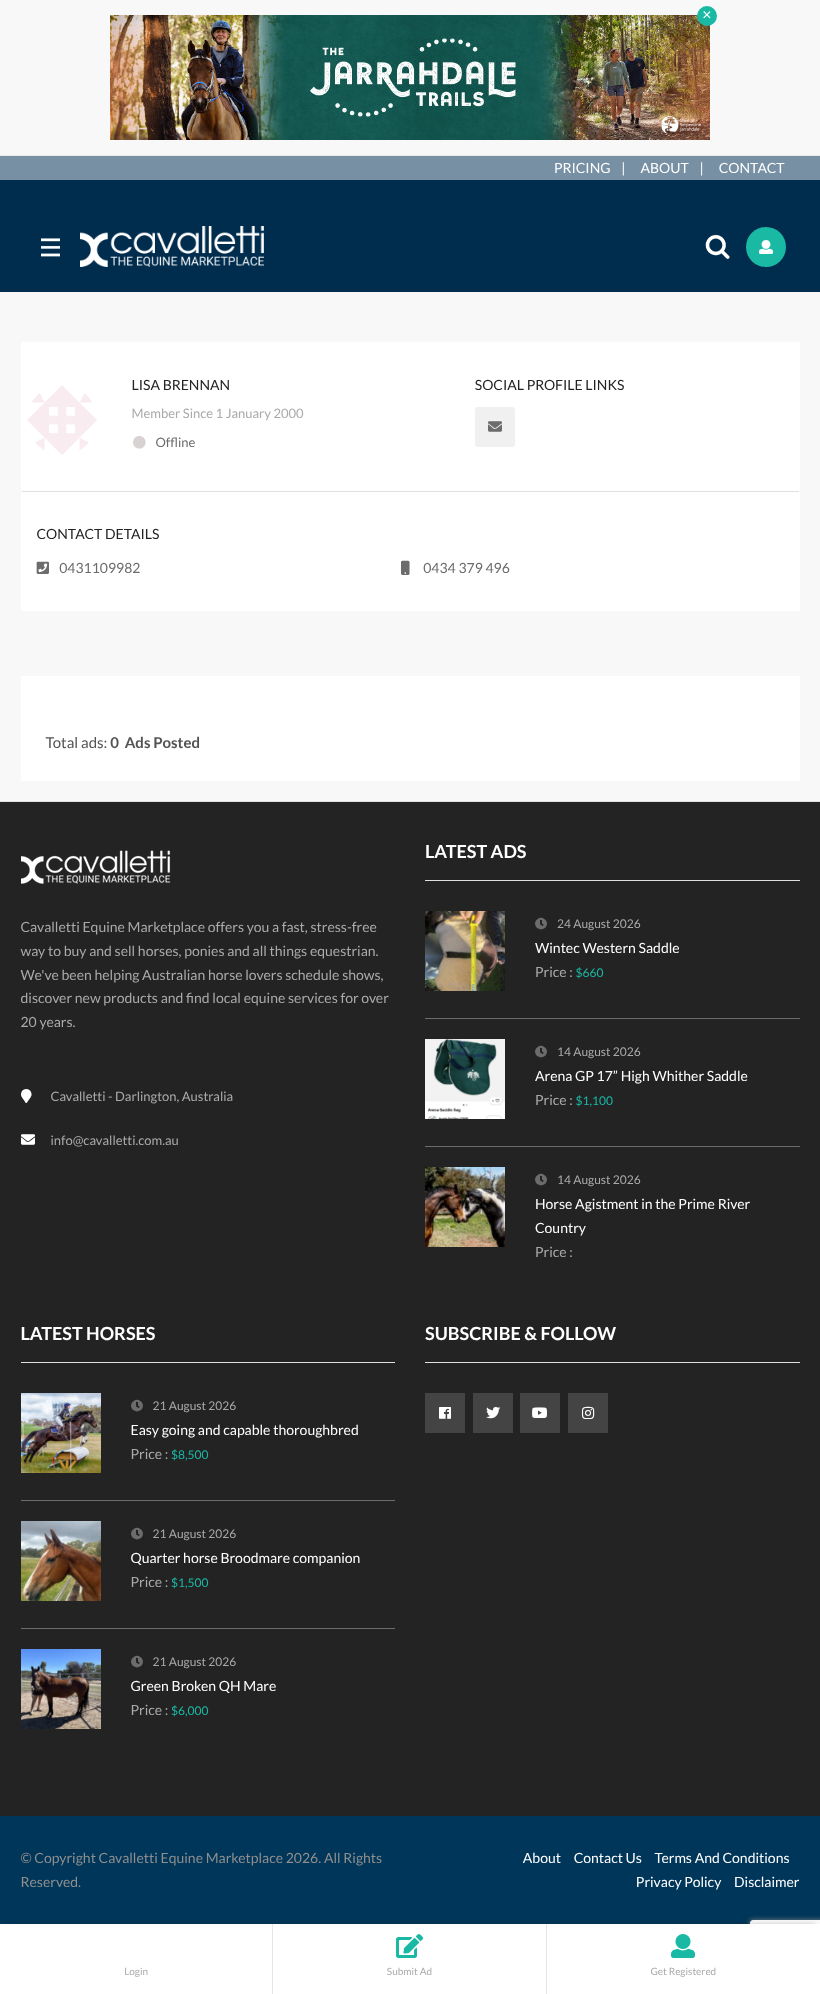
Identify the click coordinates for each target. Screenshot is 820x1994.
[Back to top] (755, 1869)
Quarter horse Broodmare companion (246, 1557)
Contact (752, 167)
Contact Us (608, 1857)
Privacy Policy (678, 1881)
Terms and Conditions (722, 1857)
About (665, 167)
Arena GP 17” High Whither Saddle (641, 1075)
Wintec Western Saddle (607, 947)
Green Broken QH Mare (204, 1685)
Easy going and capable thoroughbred (245, 1429)
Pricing (582, 167)
